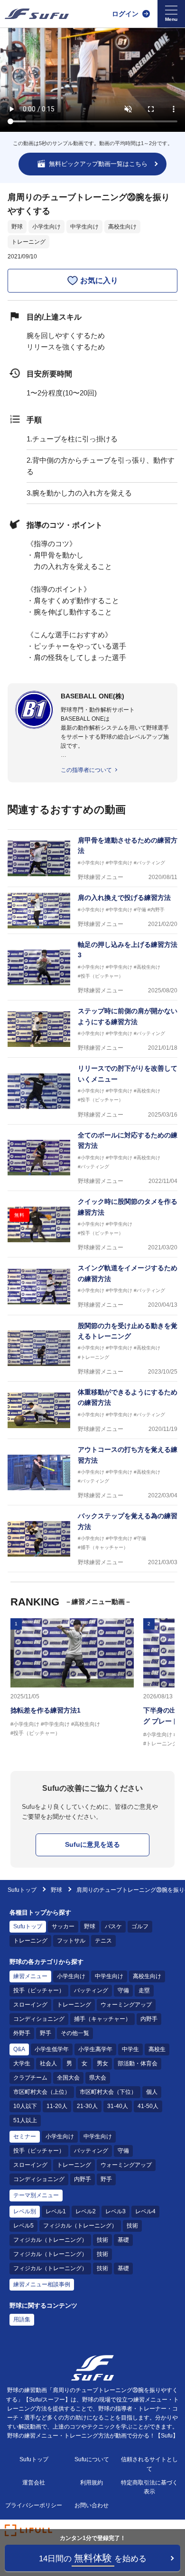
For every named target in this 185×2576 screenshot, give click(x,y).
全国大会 (68, 2078)
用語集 (22, 2319)
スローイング (30, 2005)
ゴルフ (140, 1926)
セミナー (25, 2136)
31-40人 (118, 2106)
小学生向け (46, 227)
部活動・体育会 (138, 2063)
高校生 (157, 2049)
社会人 (48, 2063)
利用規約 (92, 2483)
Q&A (19, 2049)
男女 (102, 2063)
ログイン (125, 14)
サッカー (63, 1926)
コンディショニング (39, 2019)
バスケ (113, 1926)
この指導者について (86, 770)
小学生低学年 (52, 2049)
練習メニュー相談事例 (42, 2284)
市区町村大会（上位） (42, 2092)
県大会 (98, 2078)
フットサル (71, 1941)
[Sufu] (37, 14)
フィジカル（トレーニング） (80, 2226)
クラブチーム (30, 2078)
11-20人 (57, 2106)
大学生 (22, 2063)
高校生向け (122, 227)
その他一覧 (75, 2033)
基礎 (123, 2240)
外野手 (22, 2033)
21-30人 (87, 2106)
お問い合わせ (92, 2505)
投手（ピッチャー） (39, 1990)
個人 (152, 2092)
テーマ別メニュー (36, 2195)
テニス (103, 1941)
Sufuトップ (22, 1890)
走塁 (144, 1990)
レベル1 (56, 2211)
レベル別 (25, 2211)
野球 (17, 227)
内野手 (149, 2019)
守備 (123, 1990)
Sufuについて (92, 2459)
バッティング (91, 1990)
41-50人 (148, 2106)
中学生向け (84, 227)
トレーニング (28, 242)
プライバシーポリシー (34, 2505)
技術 (132, 2226)
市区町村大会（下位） (108, 2092)
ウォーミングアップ (126, 2005)
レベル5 (23, 2226)
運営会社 (34, 2483)
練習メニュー (30, 1976)
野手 (46, 2033)
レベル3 (116, 2211)
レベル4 (145, 2211)
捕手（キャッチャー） (102, 2019)
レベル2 (86, 2211)
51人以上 (25, 2120)
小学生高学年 (95, 2049)
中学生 (130, 2049)
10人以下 (25, 2106)
